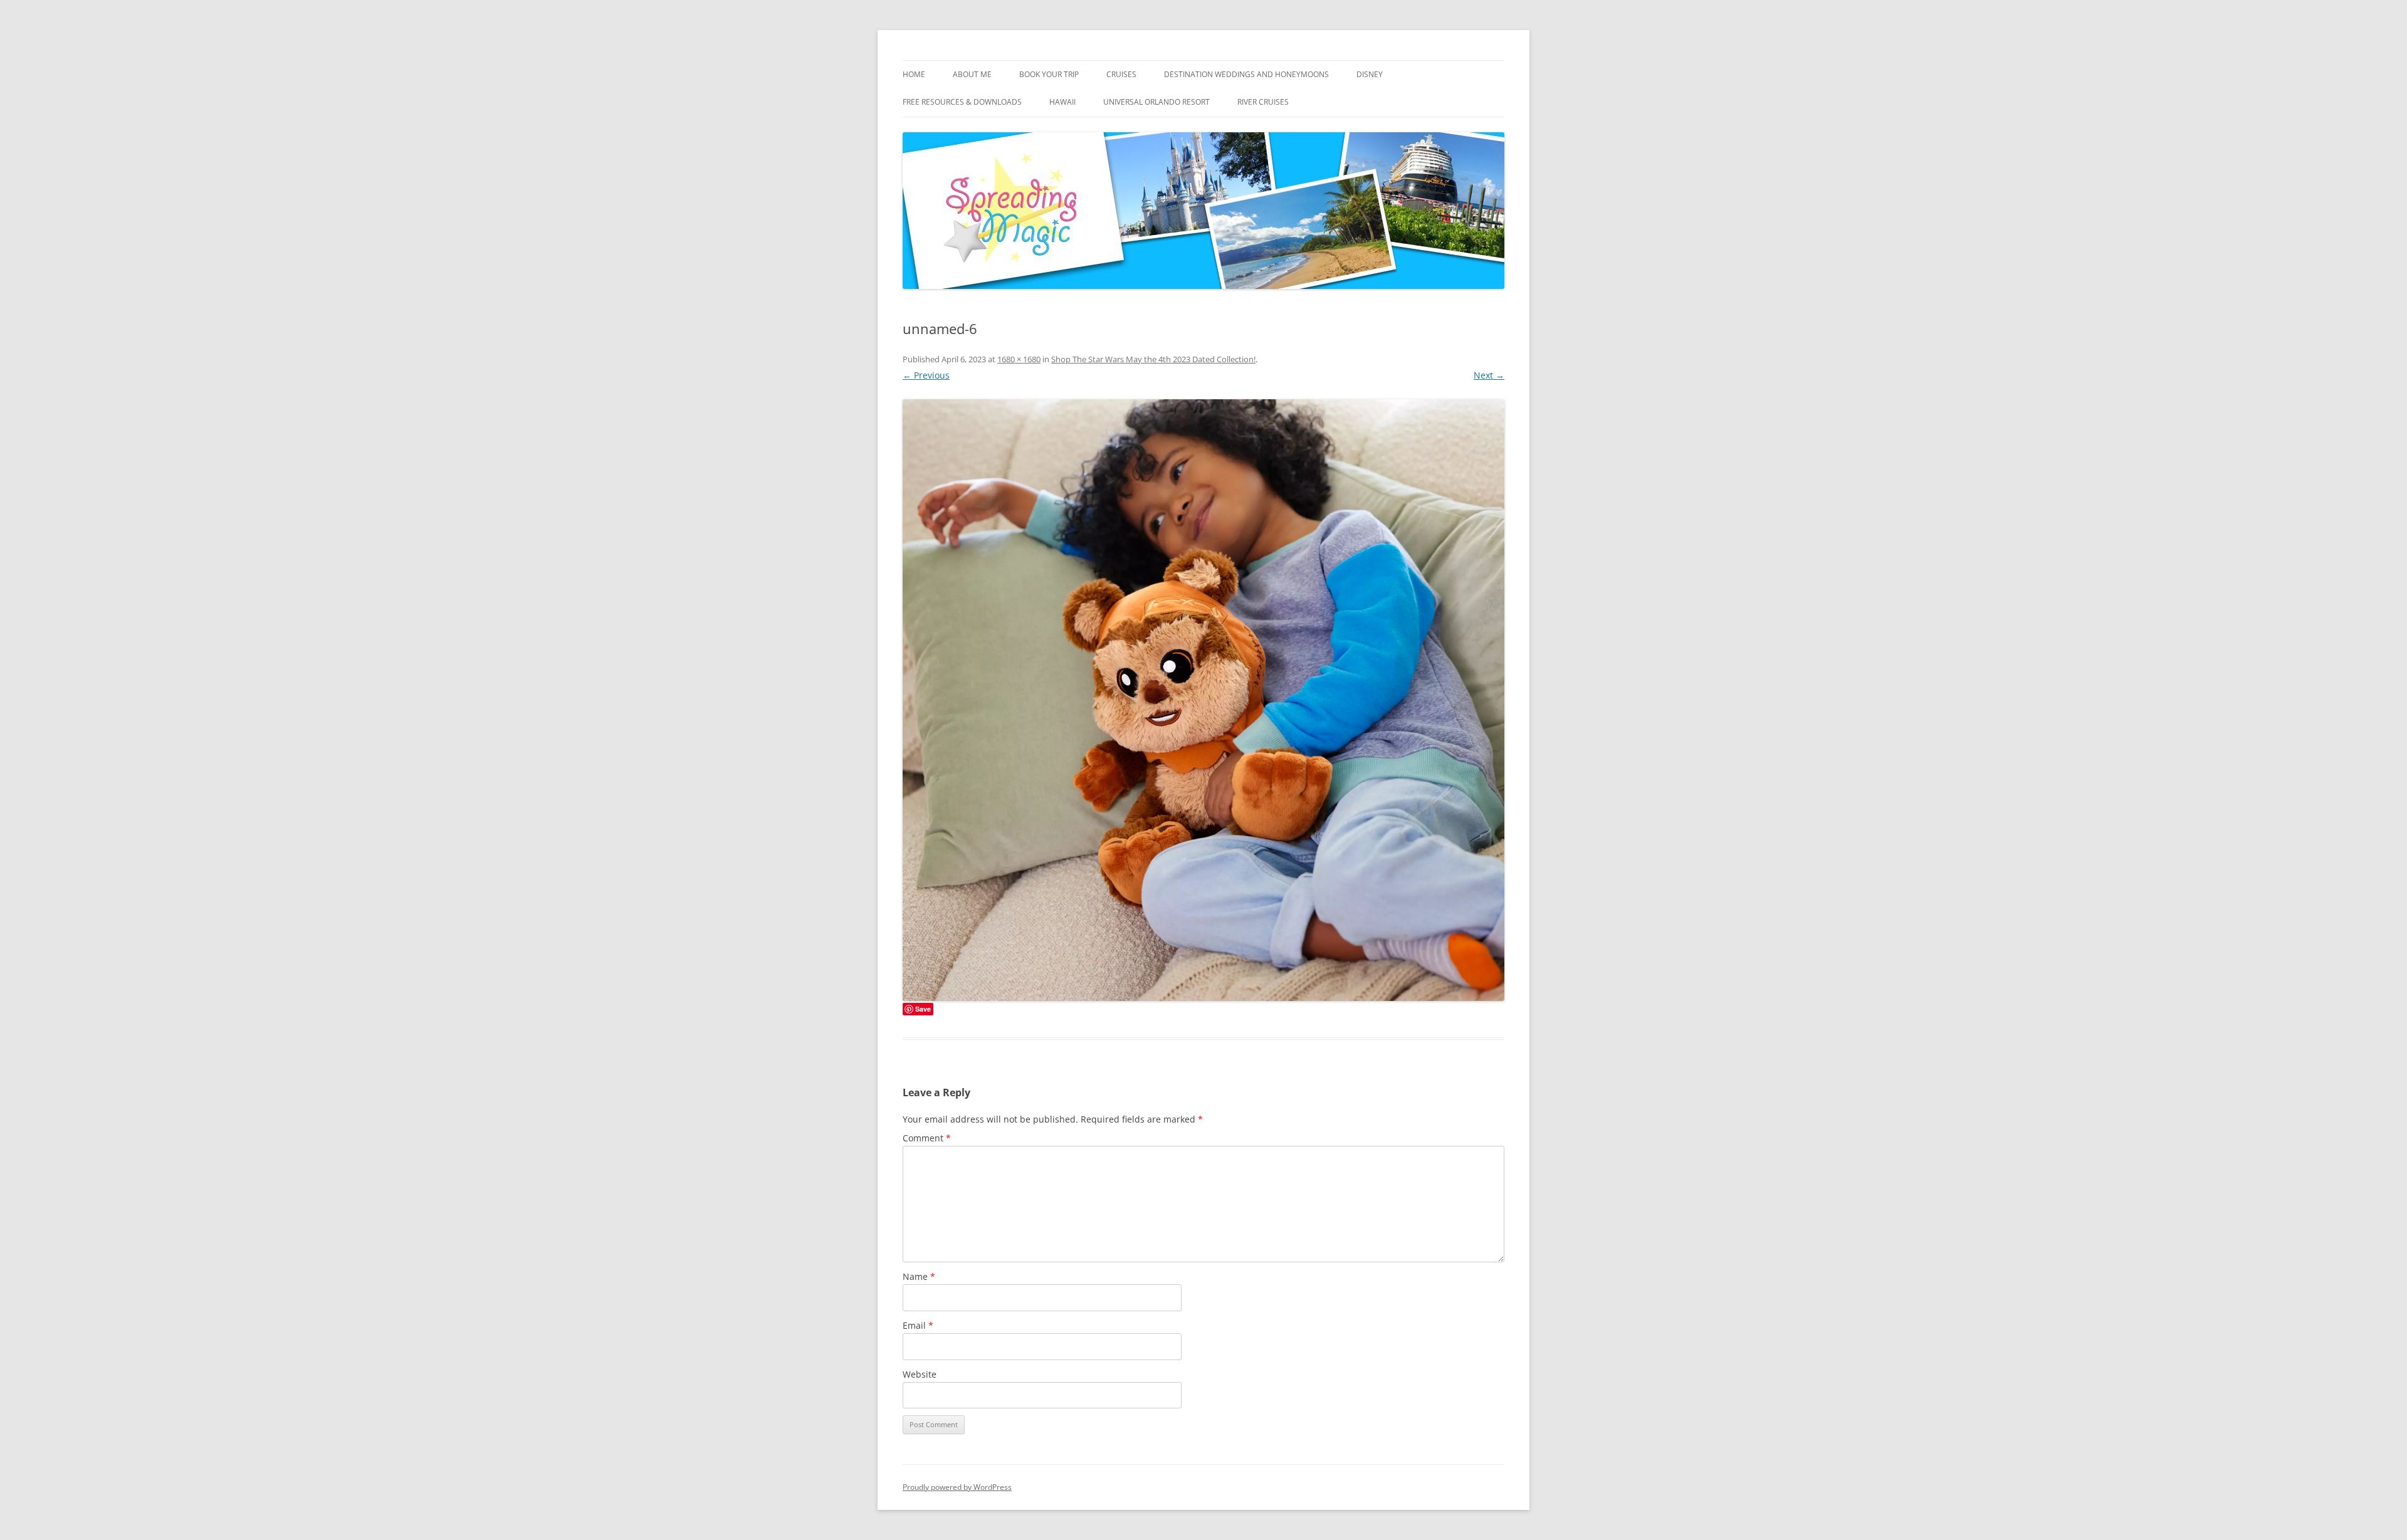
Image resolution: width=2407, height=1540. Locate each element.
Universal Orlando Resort (1156, 102)
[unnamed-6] (1203, 700)
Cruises (1121, 74)
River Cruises (1263, 102)
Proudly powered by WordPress (957, 1487)
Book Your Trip (1049, 74)
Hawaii (1062, 102)
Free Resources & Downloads (962, 102)
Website (920, 1374)
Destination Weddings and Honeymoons (1246, 74)
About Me (972, 74)
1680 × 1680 (1019, 359)
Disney (1370, 74)
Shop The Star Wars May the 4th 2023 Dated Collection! (1153, 359)
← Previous (926, 375)
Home (914, 74)
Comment (927, 1138)
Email (918, 1325)
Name (919, 1276)
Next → (1489, 375)
